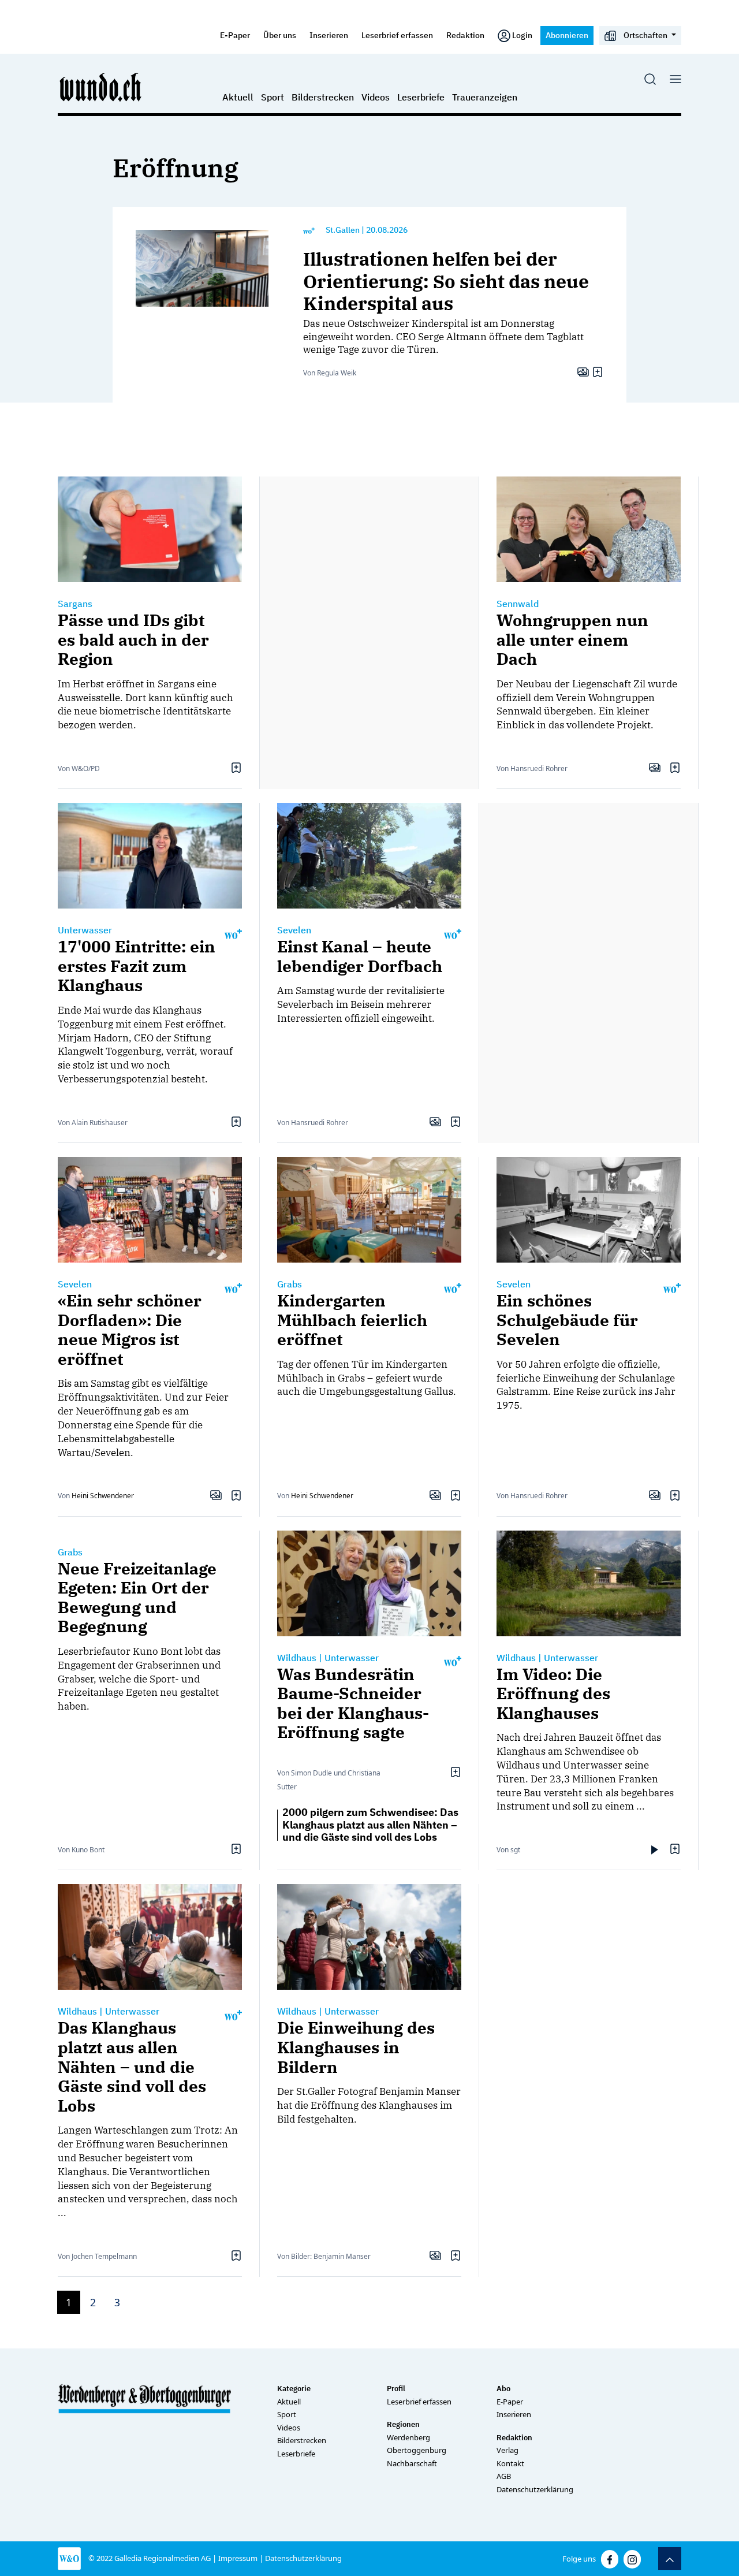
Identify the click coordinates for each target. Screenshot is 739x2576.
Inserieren (329, 35)
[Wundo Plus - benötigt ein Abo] (309, 230)
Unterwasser (85, 930)
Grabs (290, 1284)
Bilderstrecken (323, 97)
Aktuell (238, 97)
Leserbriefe (421, 97)
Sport (273, 97)
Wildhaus (297, 1658)
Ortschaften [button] (645, 35)
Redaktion (465, 35)
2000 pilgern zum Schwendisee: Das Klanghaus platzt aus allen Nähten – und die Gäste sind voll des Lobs (370, 1825)
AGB (504, 2476)
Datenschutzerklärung (535, 2489)
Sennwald (518, 604)
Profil (396, 2389)
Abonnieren (567, 35)
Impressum (238, 2558)
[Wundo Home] (101, 87)
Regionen (403, 2424)
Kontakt (510, 2463)
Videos (376, 97)
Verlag (507, 2450)
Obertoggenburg (417, 2450)
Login (522, 35)
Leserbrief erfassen (397, 35)
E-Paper (235, 35)
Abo (503, 2389)
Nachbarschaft (412, 2463)
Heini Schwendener (103, 1496)
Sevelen (294, 930)
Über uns (280, 35)
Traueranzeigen (485, 97)
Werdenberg (408, 2437)
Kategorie (294, 2389)
